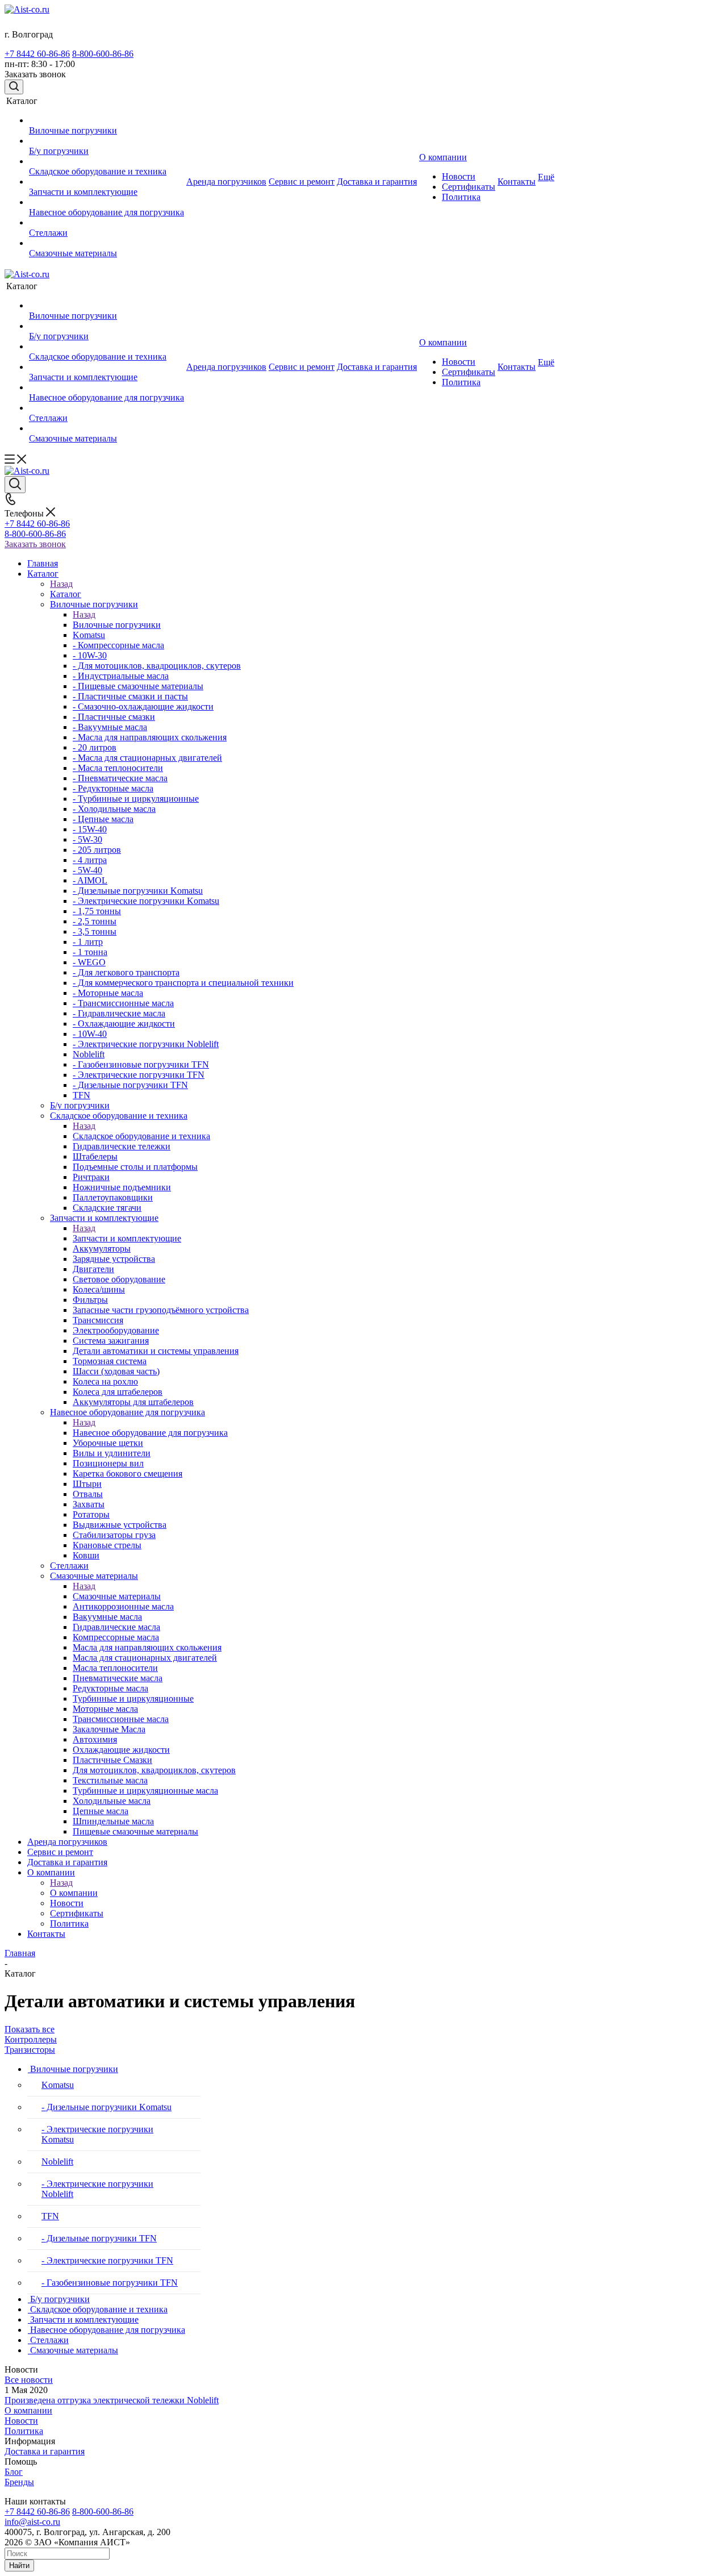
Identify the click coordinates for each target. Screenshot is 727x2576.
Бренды (19, 2482)
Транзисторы (30, 2050)
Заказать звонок (35, 544)
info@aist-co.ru (32, 2522)
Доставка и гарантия (45, 2451)
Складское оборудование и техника (141, 1136)
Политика (24, 2431)
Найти (19, 2565)
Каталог (66, 594)
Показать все (30, 2029)
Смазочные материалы (117, 1596)
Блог (14, 2472)
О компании (74, 1893)
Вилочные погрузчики (117, 625)
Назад (61, 584)
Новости (21, 2421)
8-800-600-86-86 (103, 54)
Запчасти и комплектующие (127, 1238)
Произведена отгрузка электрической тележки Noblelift (112, 2400)
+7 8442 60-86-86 (37, 54)
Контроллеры (31, 2039)
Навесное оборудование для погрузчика (150, 1433)
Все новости (29, 2380)
